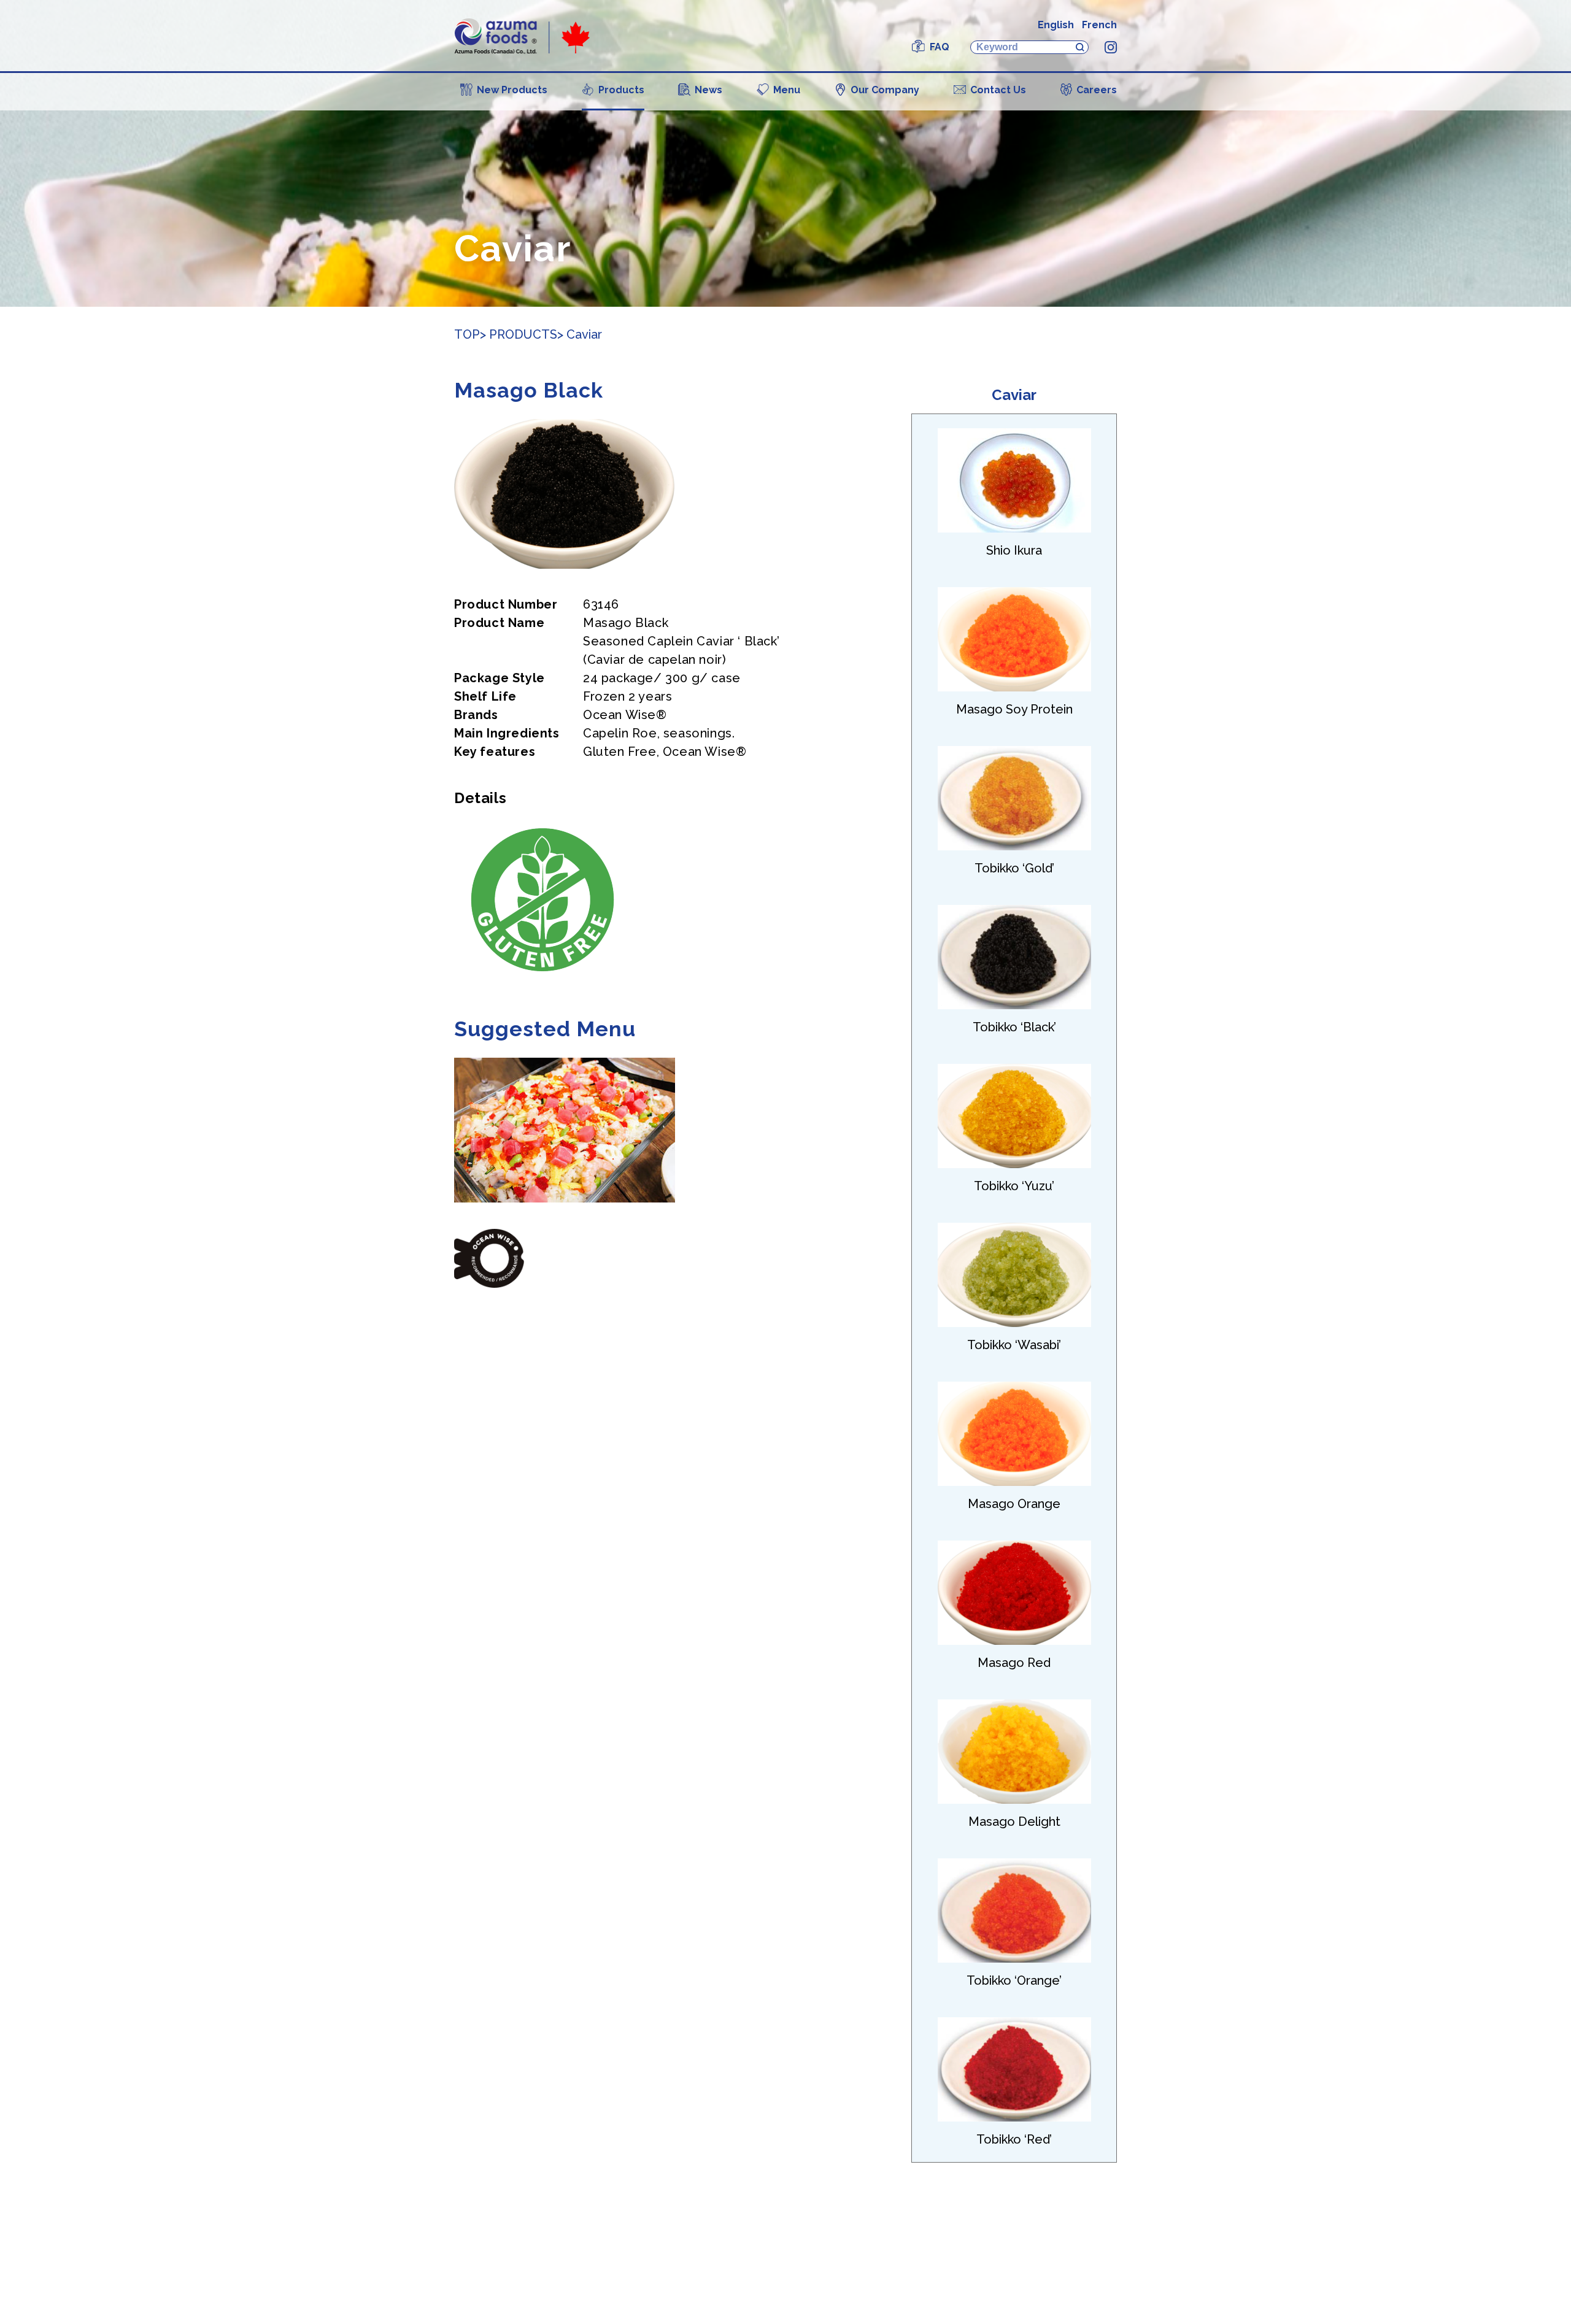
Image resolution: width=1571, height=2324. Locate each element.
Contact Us (998, 90)
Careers (1097, 90)
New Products (512, 90)
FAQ (940, 47)
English (1056, 25)
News (708, 90)
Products (621, 90)
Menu (787, 90)
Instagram (1111, 47)
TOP (467, 334)
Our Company (885, 90)
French (1099, 25)
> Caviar (580, 334)
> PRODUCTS (519, 334)
